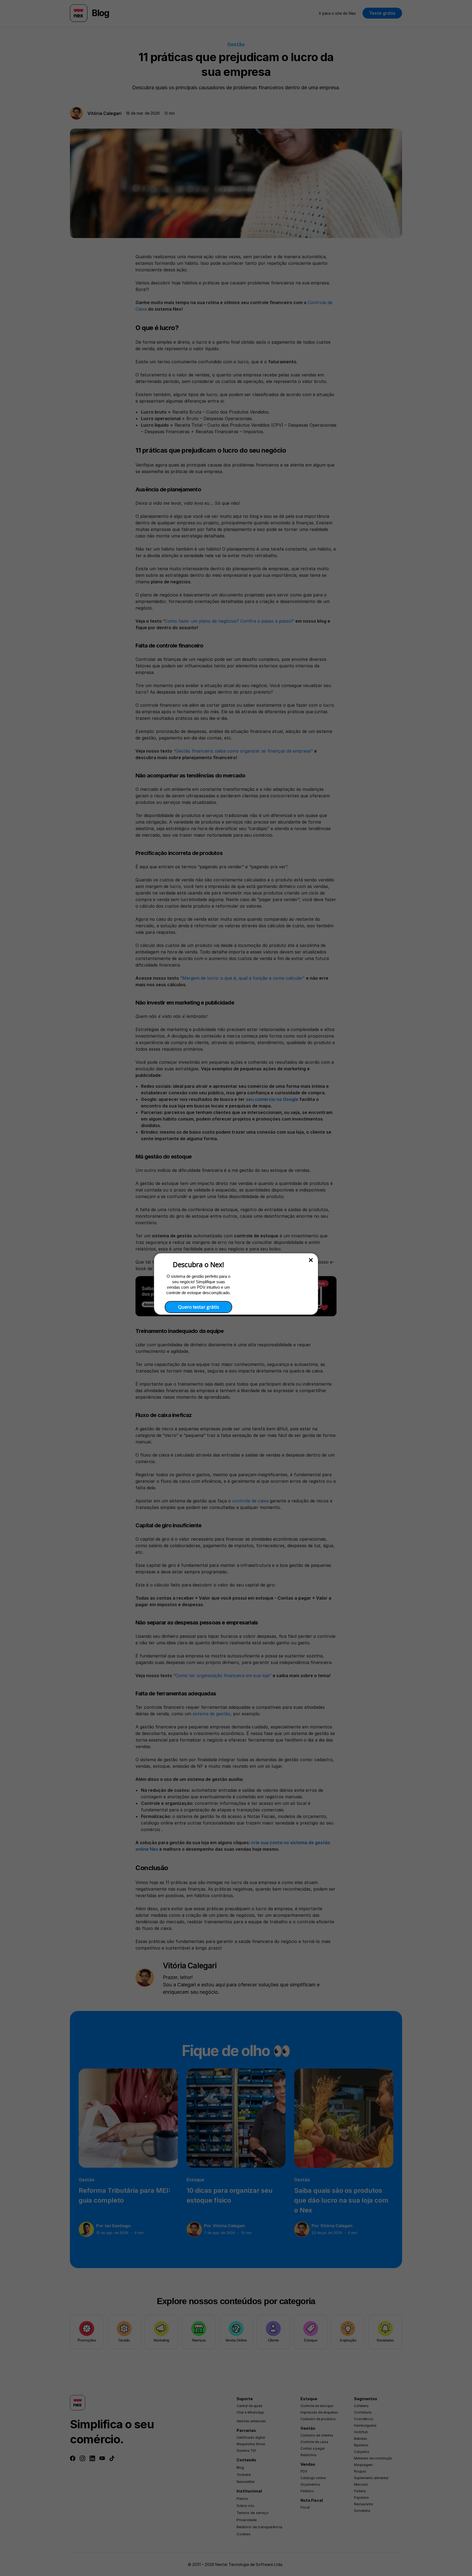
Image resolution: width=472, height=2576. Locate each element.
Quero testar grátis (199, 1307)
